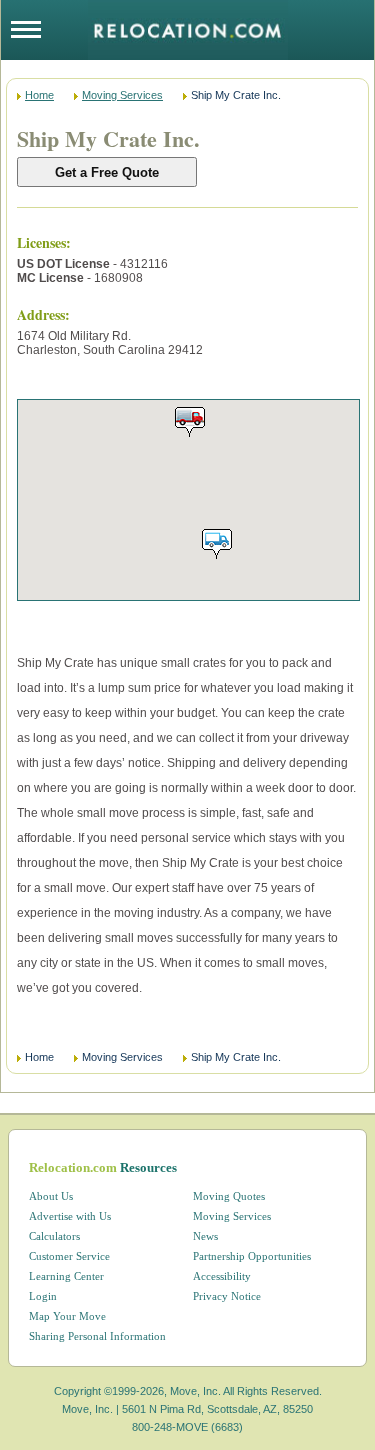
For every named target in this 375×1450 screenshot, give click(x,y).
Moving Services (122, 95)
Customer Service (69, 1256)
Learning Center (66, 1276)
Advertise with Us (70, 1216)
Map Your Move (67, 1316)
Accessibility (222, 1276)
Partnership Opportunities (252, 1256)
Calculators (54, 1236)
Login (43, 1296)
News (205, 1236)
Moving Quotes (229, 1196)
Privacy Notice (227, 1296)
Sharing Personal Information (97, 1336)
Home (39, 95)
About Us (51, 1196)
